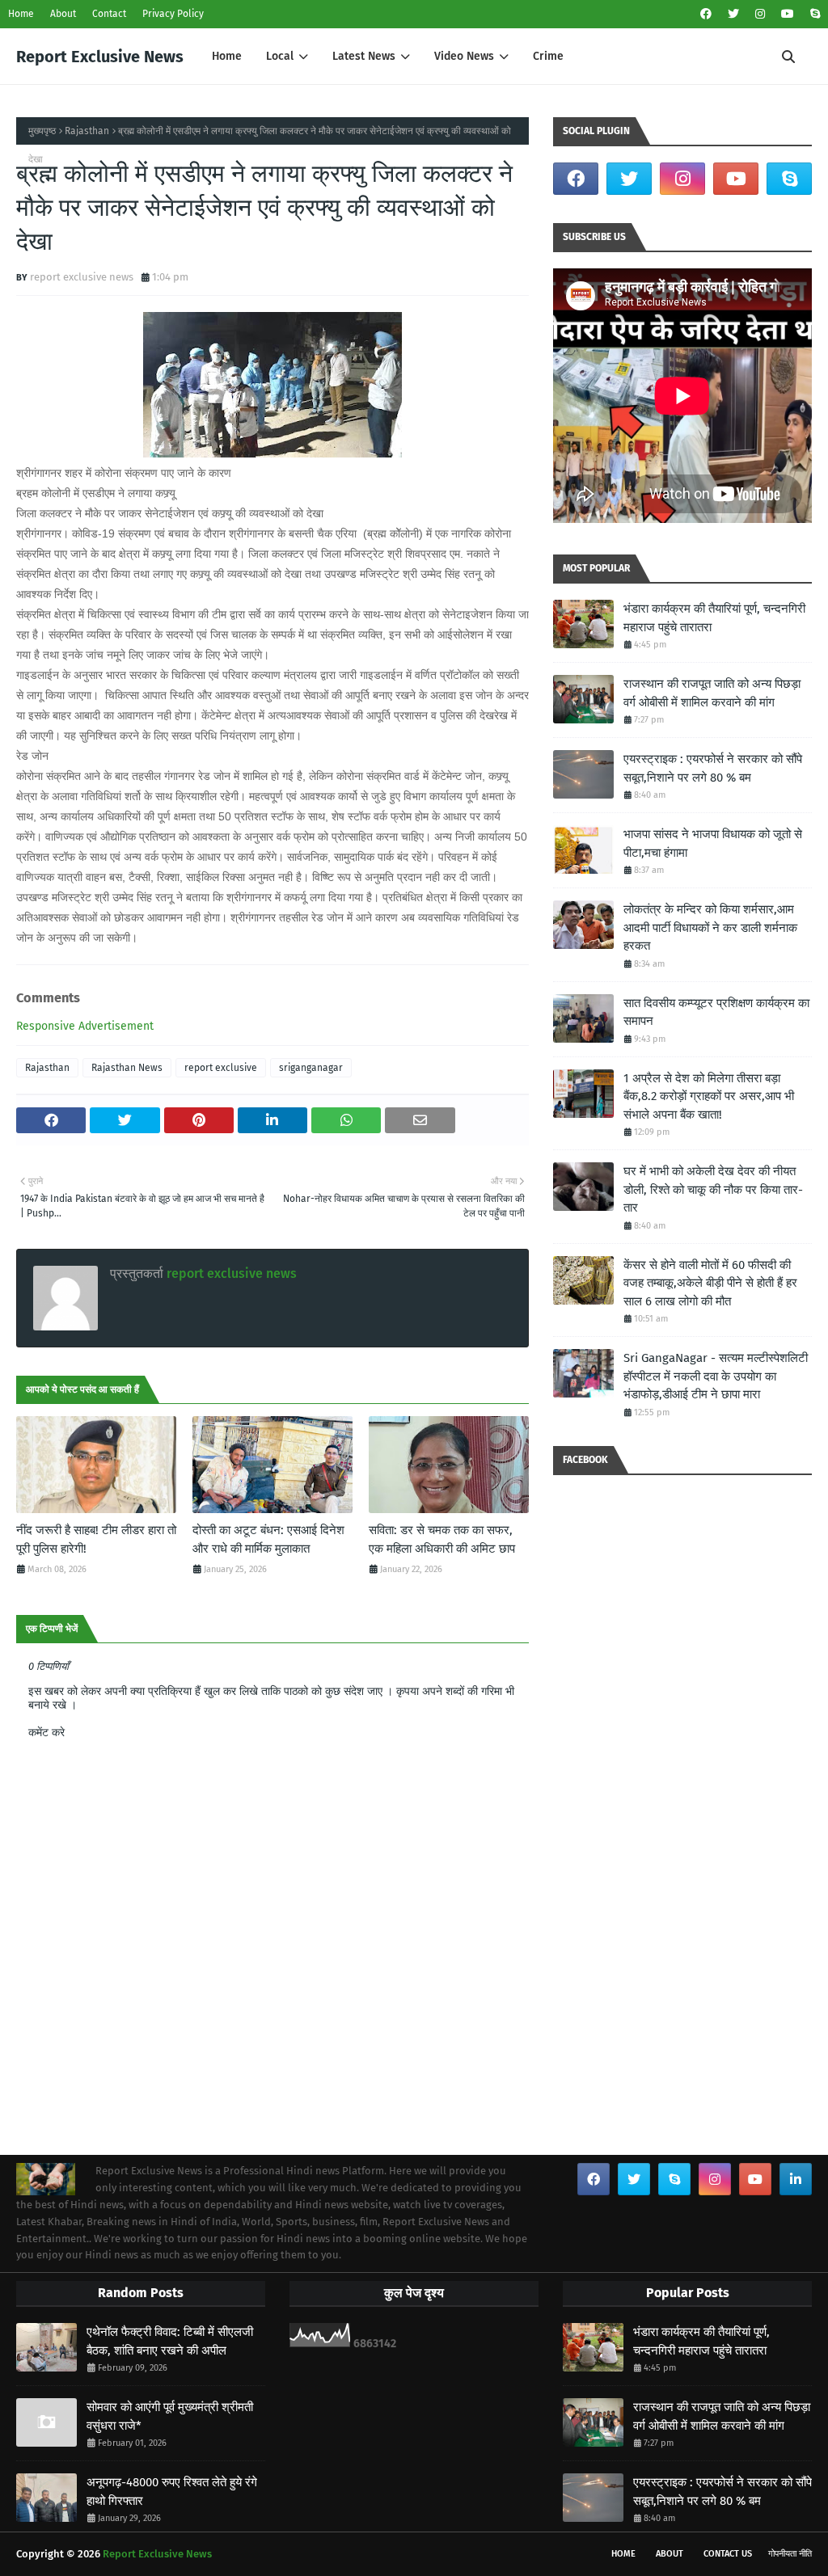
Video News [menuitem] (464, 56)
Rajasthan (87, 131)
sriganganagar (311, 1068)
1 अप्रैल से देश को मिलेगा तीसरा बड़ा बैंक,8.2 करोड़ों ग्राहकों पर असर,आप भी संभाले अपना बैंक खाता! (709, 1096)
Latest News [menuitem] (364, 56)
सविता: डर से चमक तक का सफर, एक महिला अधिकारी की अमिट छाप (442, 1539)
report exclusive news (82, 277)
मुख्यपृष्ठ (42, 131)
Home (21, 14)
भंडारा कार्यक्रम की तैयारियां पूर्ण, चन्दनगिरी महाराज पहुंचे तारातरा (714, 618)
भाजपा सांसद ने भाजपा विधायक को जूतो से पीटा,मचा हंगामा (713, 843)
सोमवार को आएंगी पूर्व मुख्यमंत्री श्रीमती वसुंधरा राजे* (170, 2416)
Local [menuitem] (280, 56)
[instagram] (760, 14)
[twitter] (733, 14)
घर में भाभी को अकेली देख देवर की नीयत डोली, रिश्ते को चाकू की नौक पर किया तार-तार (713, 1189)
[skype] (813, 14)
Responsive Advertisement (85, 1026)
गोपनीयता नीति (790, 2554)
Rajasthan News (127, 1068)
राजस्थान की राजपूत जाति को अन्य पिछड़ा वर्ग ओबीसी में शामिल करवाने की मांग (712, 693)
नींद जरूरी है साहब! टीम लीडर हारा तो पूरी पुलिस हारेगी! (96, 1539)
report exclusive (221, 1068)
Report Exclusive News (100, 57)
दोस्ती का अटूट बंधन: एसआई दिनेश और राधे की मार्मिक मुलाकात (268, 1539)
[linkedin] (796, 2179)
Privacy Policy (173, 14)
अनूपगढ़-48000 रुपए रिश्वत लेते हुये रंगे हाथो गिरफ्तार (172, 2492)
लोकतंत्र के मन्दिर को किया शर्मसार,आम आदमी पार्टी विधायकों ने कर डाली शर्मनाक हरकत (710, 928)
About (63, 14)
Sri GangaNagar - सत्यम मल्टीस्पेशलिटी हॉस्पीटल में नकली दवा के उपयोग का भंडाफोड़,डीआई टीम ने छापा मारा (716, 1376)
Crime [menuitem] (548, 56)
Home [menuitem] (227, 56)
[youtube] (788, 14)
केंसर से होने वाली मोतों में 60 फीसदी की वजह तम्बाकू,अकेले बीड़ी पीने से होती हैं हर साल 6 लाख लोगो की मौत (710, 1283)
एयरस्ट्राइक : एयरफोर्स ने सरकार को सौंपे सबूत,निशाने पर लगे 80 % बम (713, 768)
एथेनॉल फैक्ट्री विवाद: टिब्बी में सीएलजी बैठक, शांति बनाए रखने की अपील (170, 2341)
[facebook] (706, 14)
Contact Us (728, 2554)
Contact (109, 14)
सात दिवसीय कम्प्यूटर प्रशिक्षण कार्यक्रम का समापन (716, 1012)
